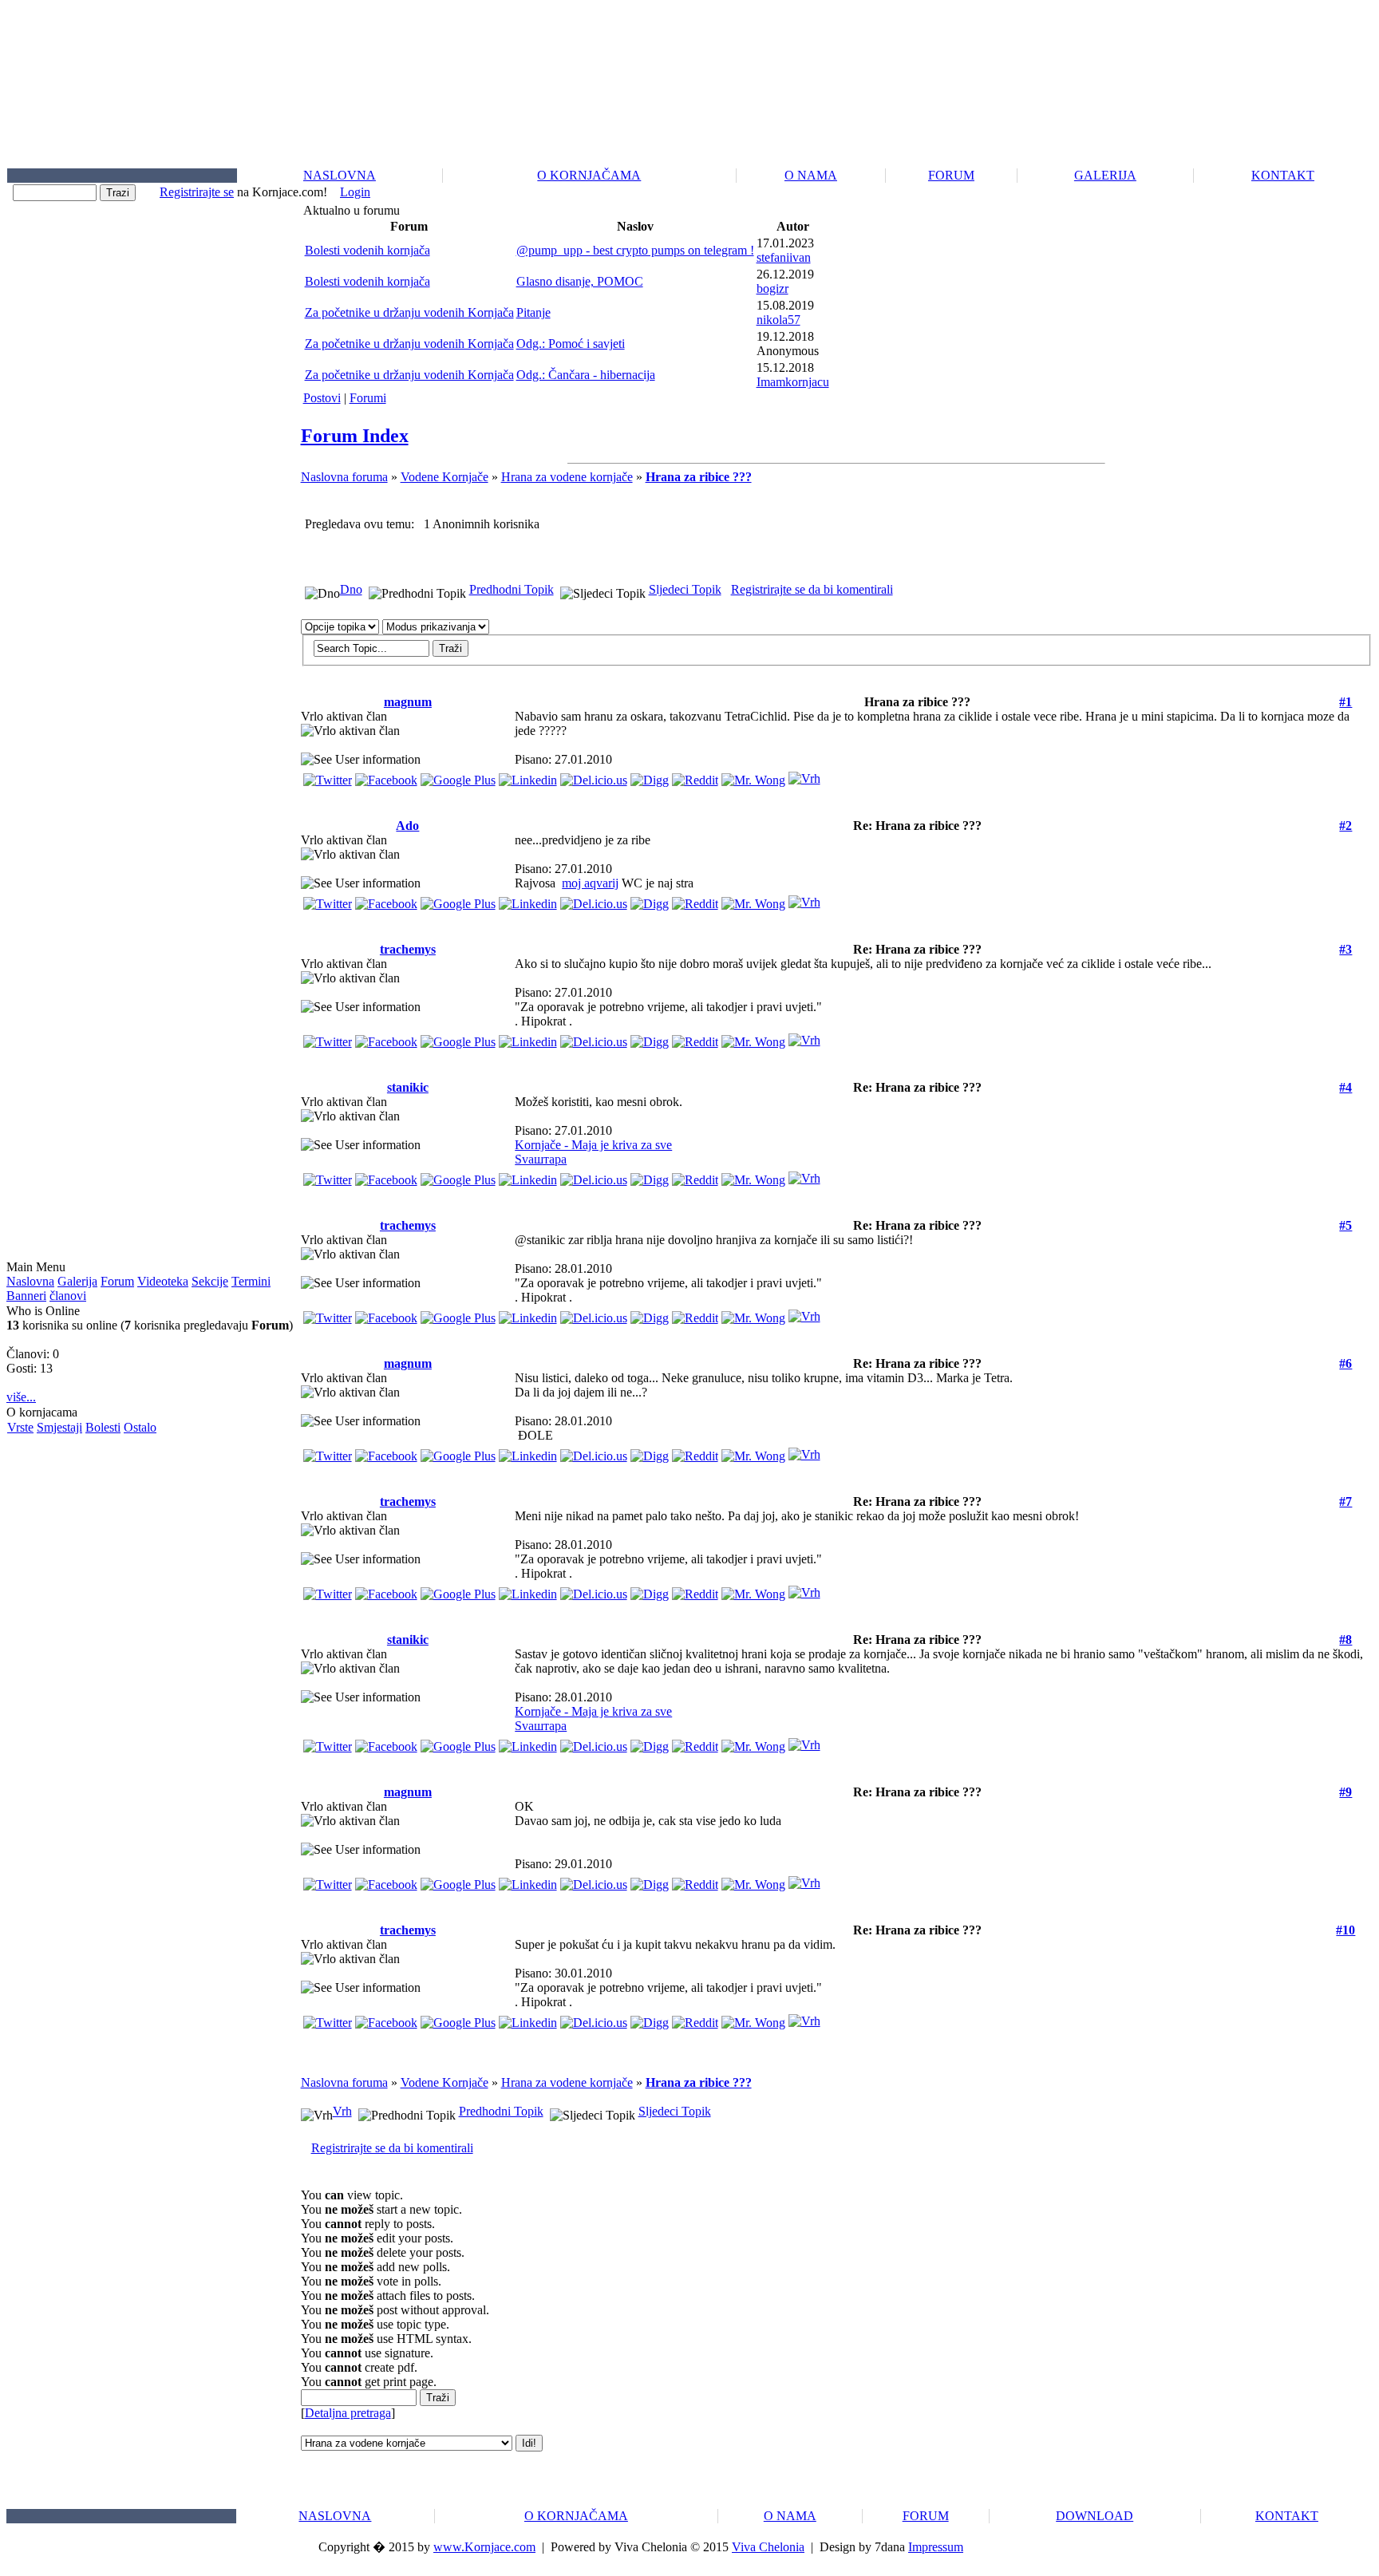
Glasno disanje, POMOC (580, 281)
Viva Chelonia (768, 2547)
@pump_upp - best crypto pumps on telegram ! (635, 250)
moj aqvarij (590, 883)
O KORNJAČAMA (589, 175)
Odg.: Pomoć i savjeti (571, 344)
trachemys (408, 949)
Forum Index (355, 436)
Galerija (77, 1281)
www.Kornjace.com (484, 2547)
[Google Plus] (458, 776)
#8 (1345, 1640)
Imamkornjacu (793, 382)
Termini (251, 1281)
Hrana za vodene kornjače (567, 477)
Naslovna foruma (344, 477)
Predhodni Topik (512, 589)
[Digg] (650, 776)
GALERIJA (1105, 175)
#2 (1345, 826)
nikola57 (778, 320)
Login (355, 192)
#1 (1345, 702)
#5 (1345, 1225)
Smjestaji (59, 1427)
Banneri (26, 1296)
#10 (1345, 1930)
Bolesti (103, 1427)
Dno (351, 589)
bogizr (772, 288)
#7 (1345, 1501)
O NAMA (811, 175)
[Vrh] (804, 774)
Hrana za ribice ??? (699, 477)
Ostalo (140, 1427)
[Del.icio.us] (594, 776)
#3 (1345, 949)
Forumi (368, 398)
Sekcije (210, 1281)
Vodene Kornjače (445, 477)
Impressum (936, 2547)
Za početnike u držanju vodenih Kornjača (409, 312)
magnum (408, 702)
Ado (407, 826)
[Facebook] (386, 776)
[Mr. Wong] (753, 776)
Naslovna (30, 1281)
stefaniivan (784, 257)
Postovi (322, 398)
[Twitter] (328, 776)
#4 (1345, 1087)
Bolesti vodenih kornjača (367, 250)
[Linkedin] (528, 776)
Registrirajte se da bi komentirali (812, 589)
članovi (68, 1296)
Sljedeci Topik (685, 589)
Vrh (342, 2111)
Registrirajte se (197, 192)
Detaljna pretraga (348, 2413)
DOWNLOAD (1095, 2516)
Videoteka (163, 1281)
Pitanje (533, 312)
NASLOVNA (340, 175)
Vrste (20, 1427)
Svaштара (541, 1159)
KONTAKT (1283, 175)
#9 (1345, 1792)
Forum (117, 1281)
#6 (1345, 1363)
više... (21, 1397)
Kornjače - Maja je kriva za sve (593, 1145)
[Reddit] (695, 776)
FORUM (951, 175)
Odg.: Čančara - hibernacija (586, 375)
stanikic (408, 1087)
